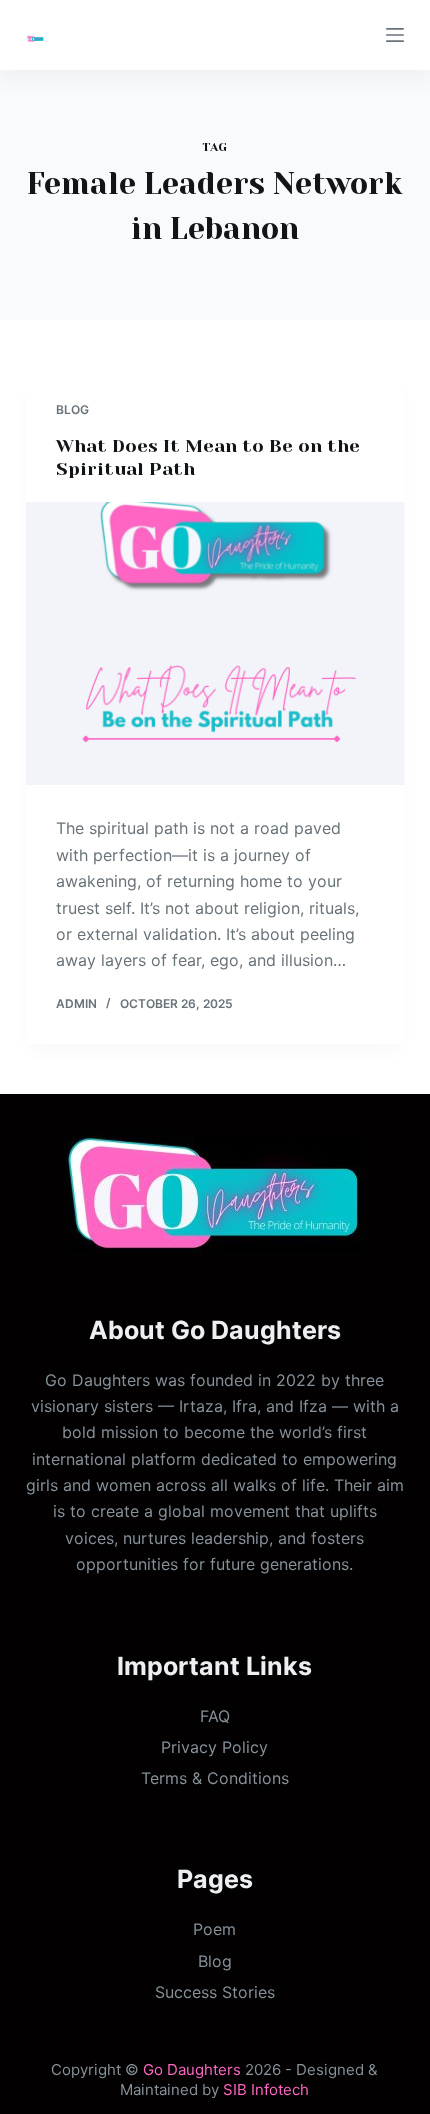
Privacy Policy (214, 1747)
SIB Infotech (266, 2089)
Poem (214, 1929)
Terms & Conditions (215, 1778)
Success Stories (215, 1992)
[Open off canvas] (395, 35)
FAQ (215, 1716)
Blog (72, 409)
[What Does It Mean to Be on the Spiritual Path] (215, 644)
